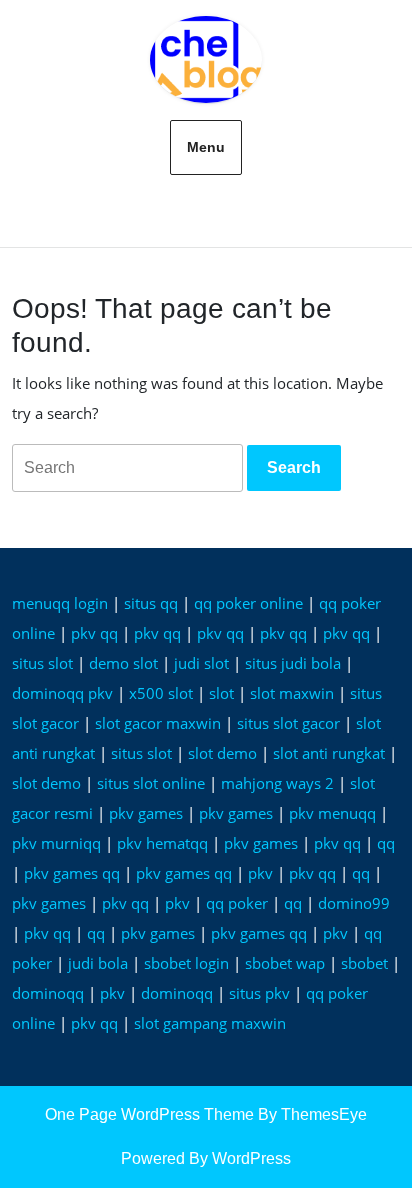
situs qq (151, 603)
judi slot (201, 663)
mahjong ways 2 (277, 783)
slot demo (222, 753)
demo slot (123, 663)
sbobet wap (285, 963)
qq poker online (248, 603)
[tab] (294, 468)
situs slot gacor (288, 723)
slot (221, 693)
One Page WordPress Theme (149, 1114)
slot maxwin (292, 693)
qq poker (237, 903)
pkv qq (94, 633)
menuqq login (60, 603)
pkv (260, 873)
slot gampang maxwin (210, 1023)
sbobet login (186, 963)
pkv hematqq (162, 843)
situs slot (42, 663)
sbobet (364, 963)
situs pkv (259, 993)
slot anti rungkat (329, 753)
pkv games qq (72, 873)
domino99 (354, 903)
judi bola (98, 963)
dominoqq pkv (62, 693)
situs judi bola (293, 663)
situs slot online (151, 783)
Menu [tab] (206, 147)
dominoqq (48, 993)
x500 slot (161, 693)
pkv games (146, 813)
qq (386, 843)
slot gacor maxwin (158, 723)
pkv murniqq (56, 843)
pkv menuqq (332, 813)
